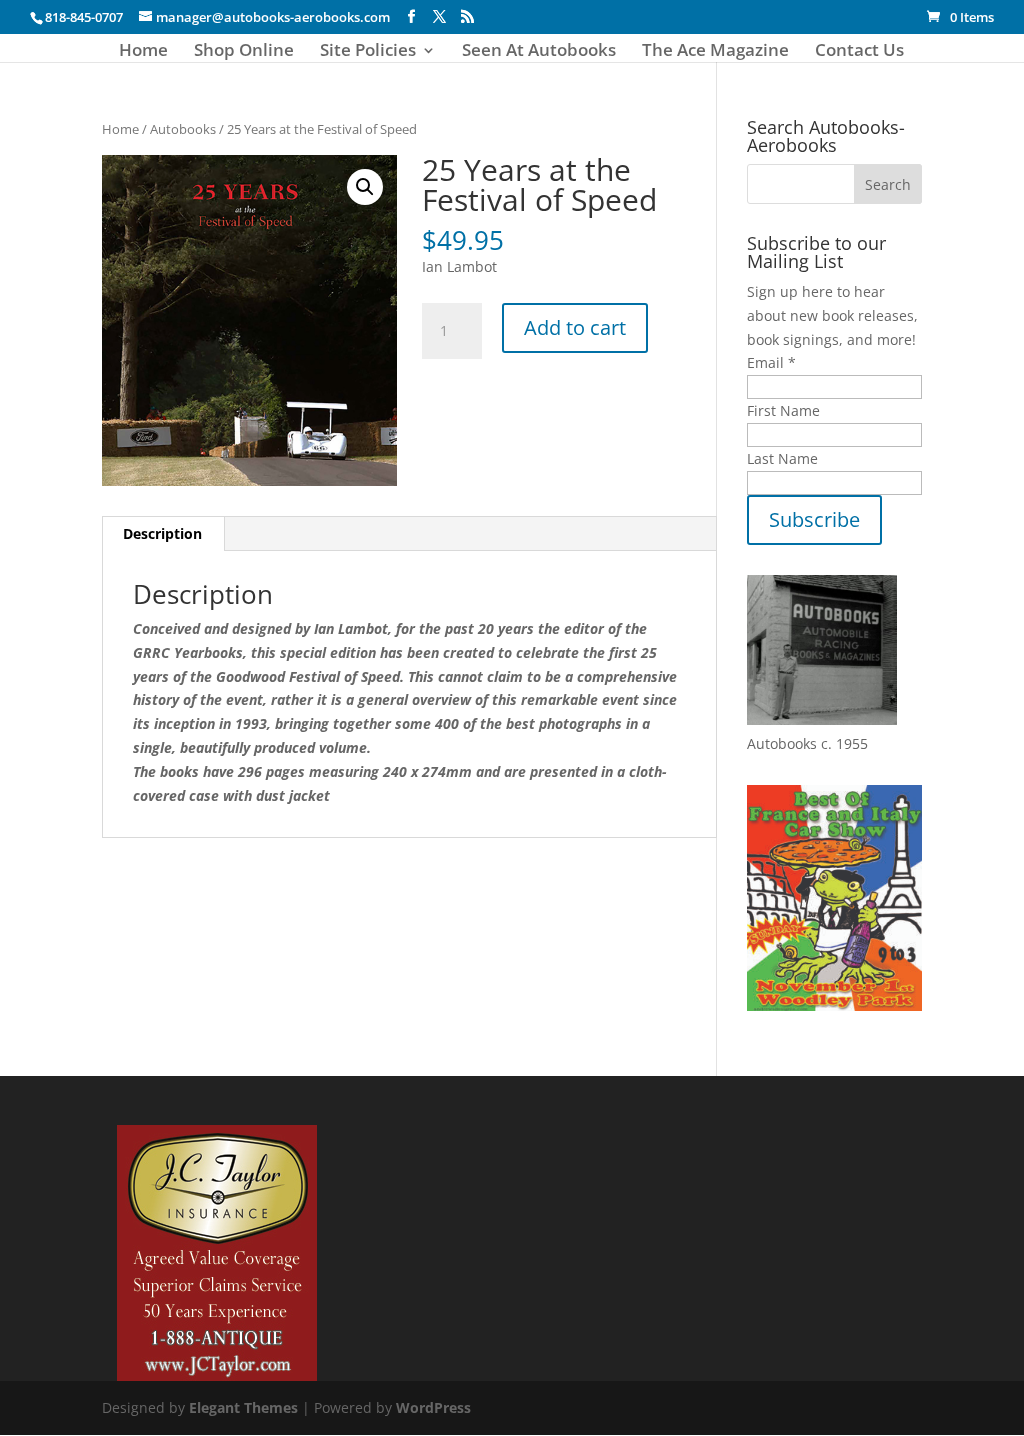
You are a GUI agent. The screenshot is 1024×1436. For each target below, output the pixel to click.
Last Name (782, 458)
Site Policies (368, 52)
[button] (365, 187)
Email (771, 362)
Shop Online (244, 52)
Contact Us (859, 52)
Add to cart (575, 327)
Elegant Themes (243, 1407)
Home (143, 52)
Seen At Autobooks (539, 52)
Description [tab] (162, 533)
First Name (783, 410)
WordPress (433, 1407)
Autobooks (183, 129)
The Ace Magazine (715, 52)
